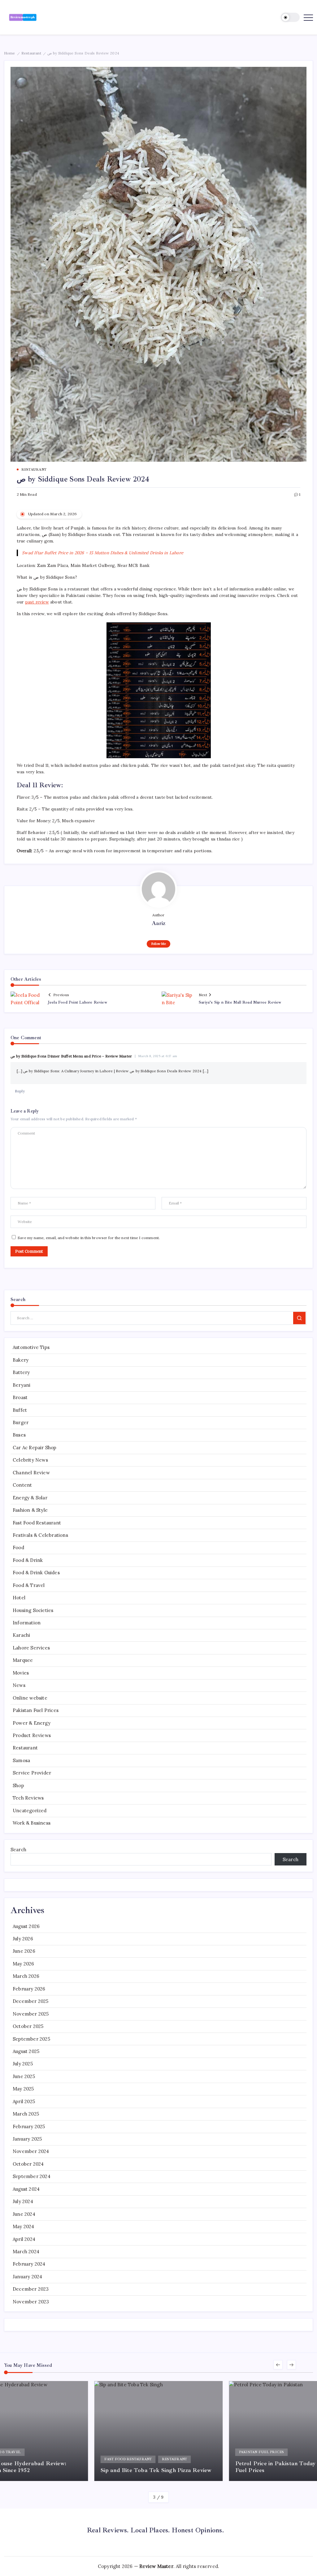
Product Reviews (32, 1735)
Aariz (159, 923)
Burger (21, 1422)
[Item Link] (159, 2431)
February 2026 (29, 1989)
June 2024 (24, 2214)
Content (22, 1485)
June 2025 (24, 2076)
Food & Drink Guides (36, 1573)
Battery (21, 1372)
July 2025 (23, 2064)
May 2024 (24, 2226)
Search (18, 1850)
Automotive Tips (31, 1347)
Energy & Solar (30, 1498)
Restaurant (31, 53)
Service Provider (32, 1773)
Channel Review (31, 1473)
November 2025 (31, 2014)
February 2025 (29, 2126)
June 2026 (24, 1951)
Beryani (22, 1385)
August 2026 (26, 1926)
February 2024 (29, 2264)
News (19, 1685)
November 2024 (31, 2151)
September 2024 (32, 2176)
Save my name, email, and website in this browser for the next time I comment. (89, 1238)
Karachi (21, 1635)
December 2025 (31, 2001)
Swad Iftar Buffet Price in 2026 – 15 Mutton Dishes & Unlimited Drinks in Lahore (103, 553)
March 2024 (26, 2252)
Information (27, 1623)
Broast (20, 1397)
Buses (19, 1435)
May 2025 (23, 2089)
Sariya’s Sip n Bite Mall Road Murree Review (240, 1002)
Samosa (21, 1760)
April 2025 (24, 2101)
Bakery (21, 1360)
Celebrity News (30, 1460)
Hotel (19, 1598)
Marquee (23, 1660)
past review (37, 602)
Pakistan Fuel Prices (36, 1710)
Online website (30, 1698)
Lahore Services (31, 1648)
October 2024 (28, 2164)
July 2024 (23, 2201)
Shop (18, 1785)
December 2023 (31, 2289)
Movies (21, 1673)
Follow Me (159, 944)
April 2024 (24, 2239)
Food (18, 1547)
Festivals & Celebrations (40, 1535)
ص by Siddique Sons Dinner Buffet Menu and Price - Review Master (71, 1056)
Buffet (20, 1410)
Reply (20, 1091)
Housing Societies (33, 1610)
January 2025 (27, 2139)
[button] (290, 17)
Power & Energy (32, 1723)
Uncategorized (30, 1811)
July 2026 (23, 1939)
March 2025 (26, 2114)
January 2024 (27, 2277)
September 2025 (31, 2039)
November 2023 (31, 2302)
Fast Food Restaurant (37, 1523)
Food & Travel (29, 1585)
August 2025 (26, 2051)
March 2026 (26, 1976)
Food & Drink (28, 1560)
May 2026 (24, 1964)
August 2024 (26, 2189)
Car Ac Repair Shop (35, 1448)
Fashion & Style (30, 1510)
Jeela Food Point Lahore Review (77, 1002)
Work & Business (32, 1823)
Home (10, 53)
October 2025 (28, 2026)
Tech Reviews (28, 1798)
